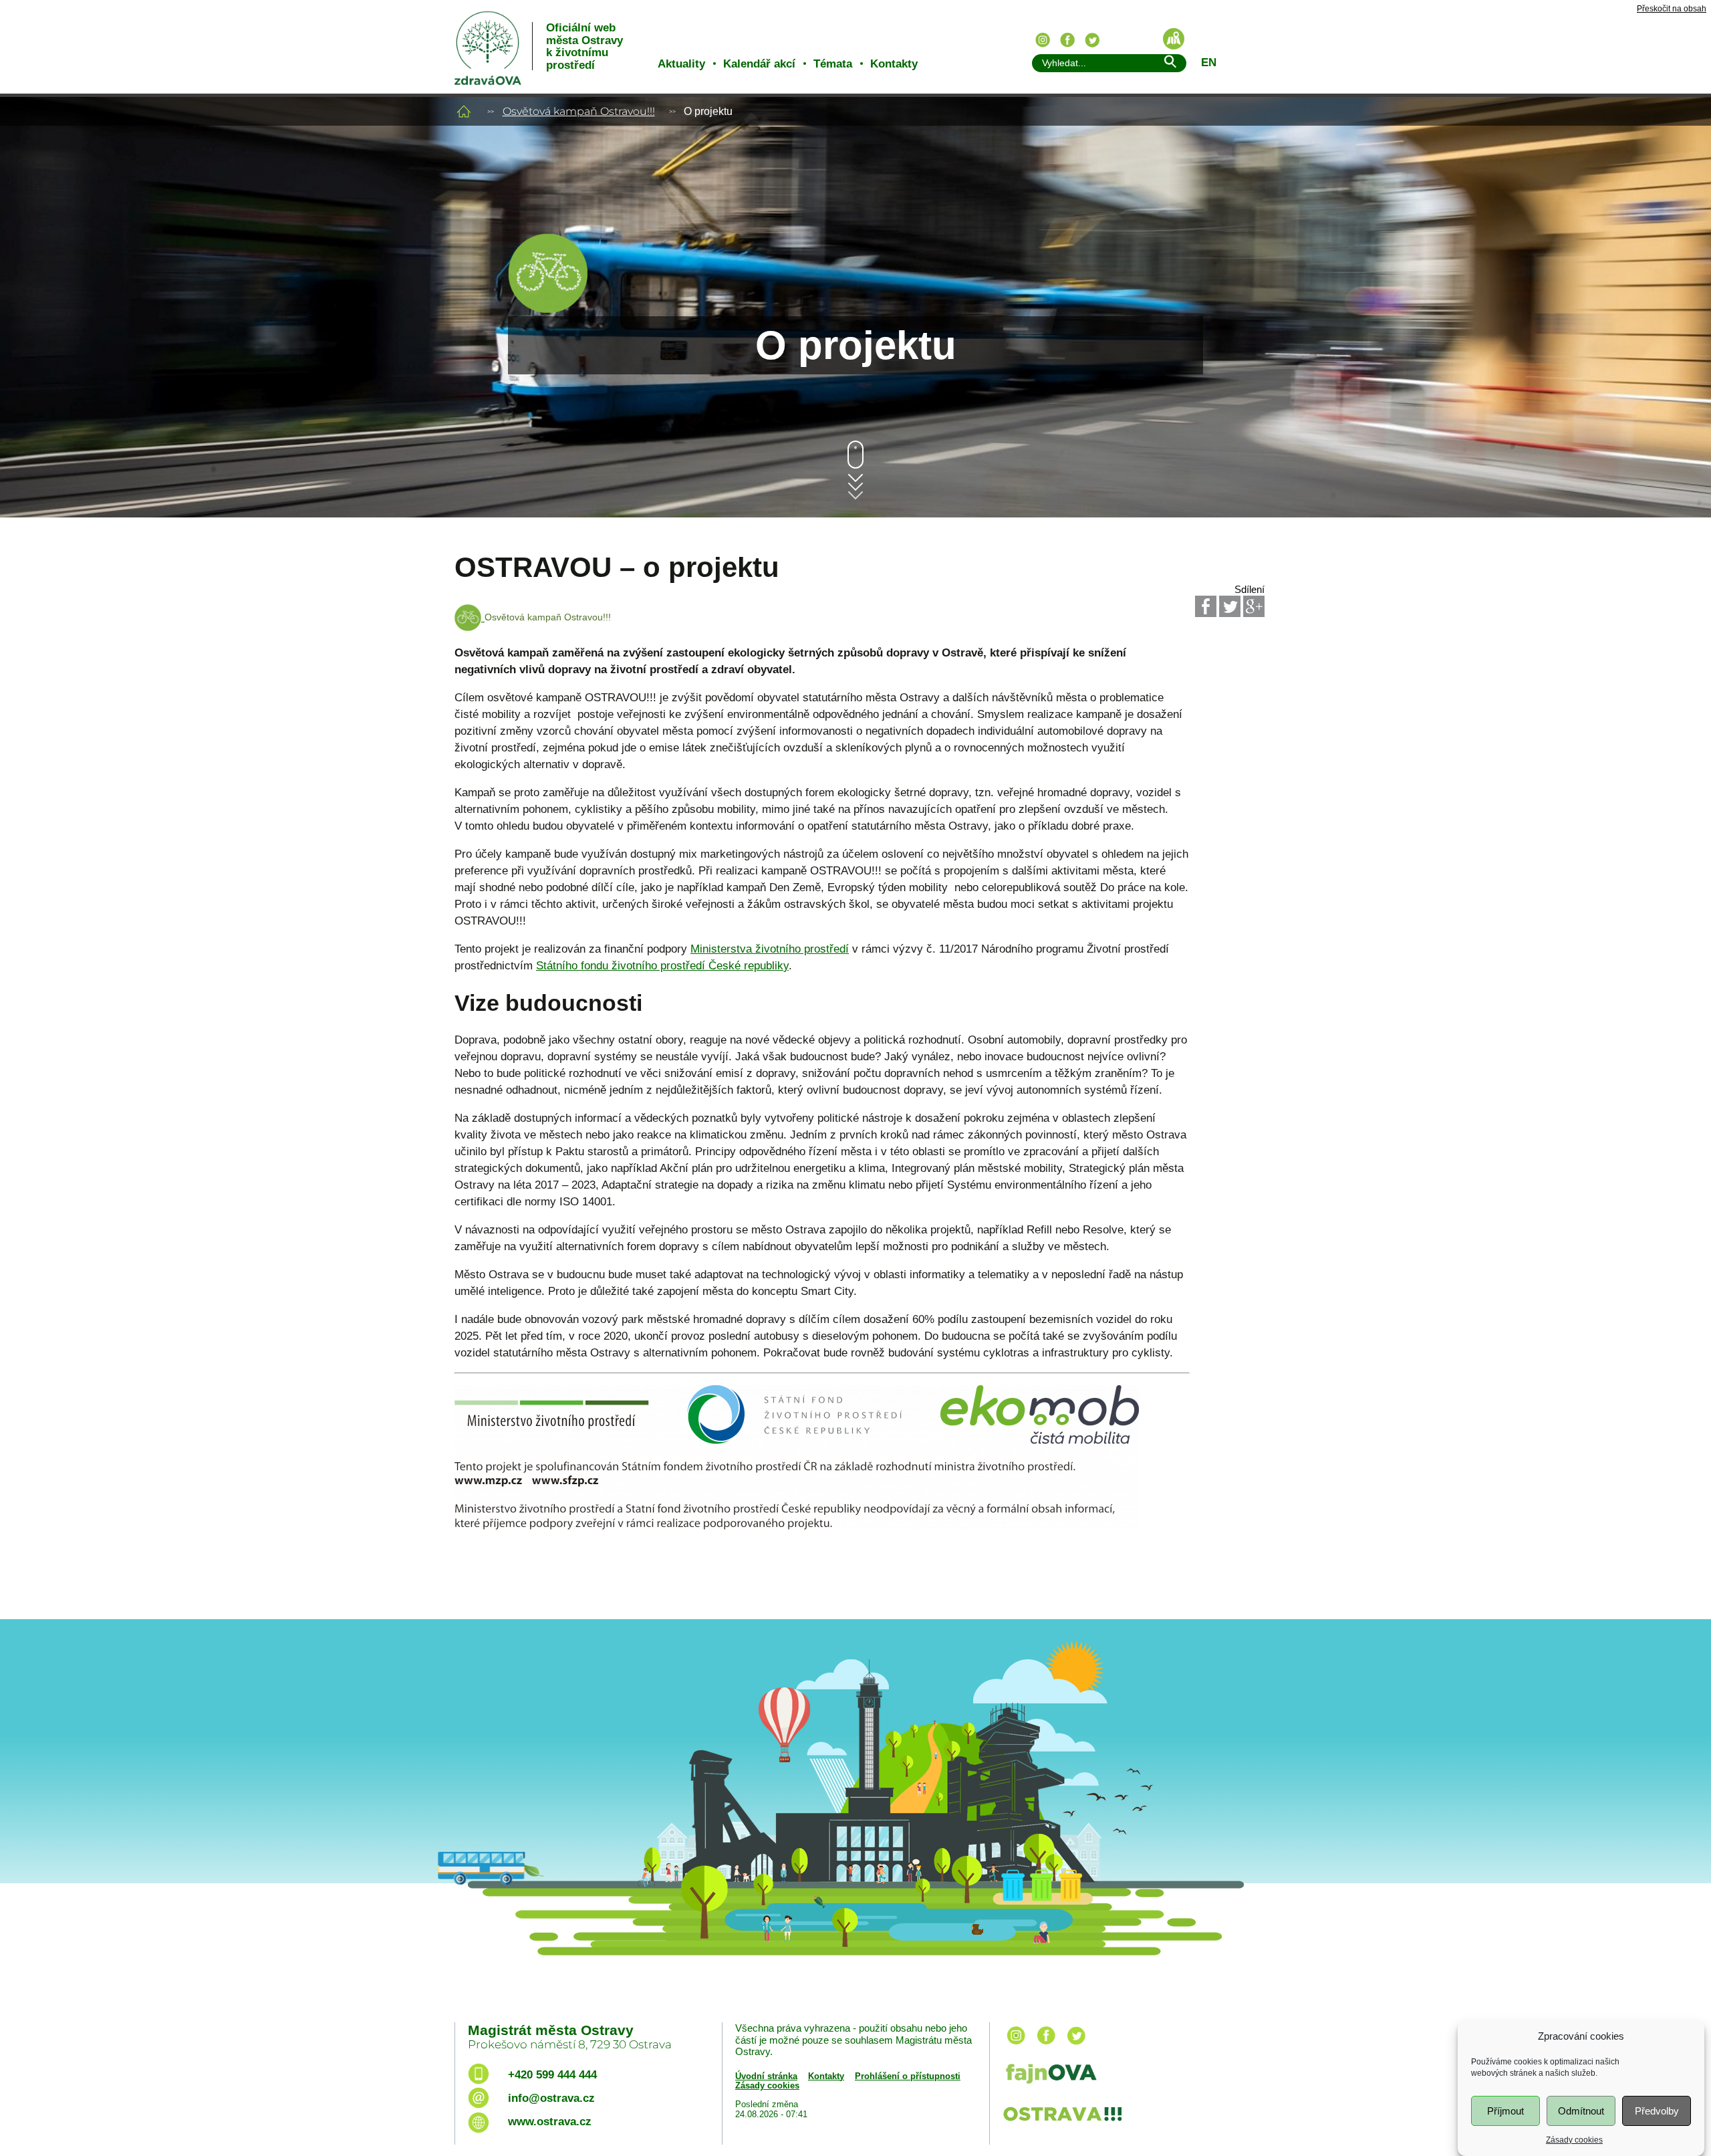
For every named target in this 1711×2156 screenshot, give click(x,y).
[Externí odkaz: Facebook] (1206, 606)
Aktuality (681, 64)
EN (1209, 63)
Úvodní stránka (766, 2076)
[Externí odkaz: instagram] (1016, 2045)
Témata (833, 64)
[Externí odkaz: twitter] (1076, 2045)
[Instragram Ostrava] (1043, 40)
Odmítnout (1581, 2111)
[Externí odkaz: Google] (1254, 606)
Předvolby (1657, 2111)
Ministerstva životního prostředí (770, 949)
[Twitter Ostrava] (1092, 40)
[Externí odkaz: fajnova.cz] (1125, 2075)
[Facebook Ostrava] (1067, 40)
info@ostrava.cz (551, 2098)
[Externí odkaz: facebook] (1046, 2045)
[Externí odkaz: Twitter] (1230, 606)
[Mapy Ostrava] (1174, 39)
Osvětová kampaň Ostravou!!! (579, 111)
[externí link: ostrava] (1062, 2122)
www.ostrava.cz (550, 2122)
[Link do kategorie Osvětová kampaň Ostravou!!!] (548, 310)
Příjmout (1505, 2111)
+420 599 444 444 (552, 2075)
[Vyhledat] (1170, 64)
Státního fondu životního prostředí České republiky (662, 966)
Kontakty (894, 64)
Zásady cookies (1574, 2140)
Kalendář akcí (759, 64)
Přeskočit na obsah (1672, 9)
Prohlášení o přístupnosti (908, 2076)
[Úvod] (464, 111)
